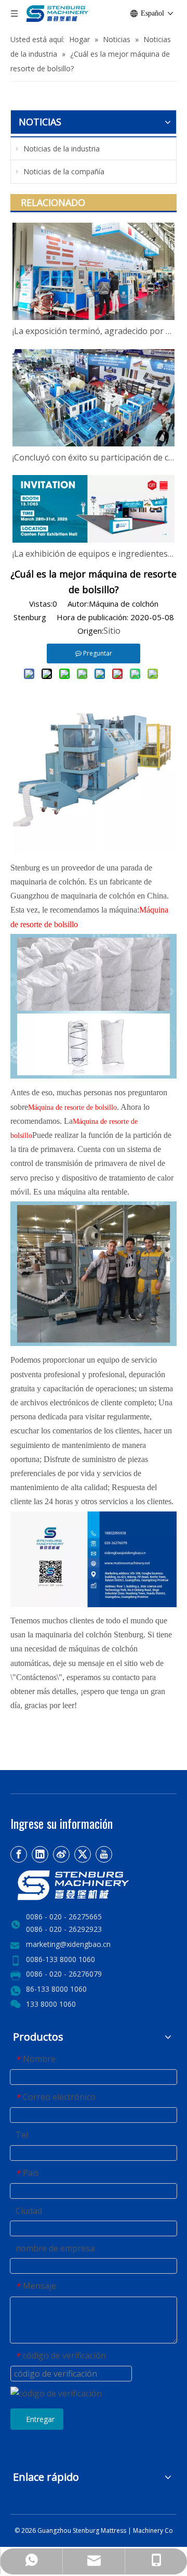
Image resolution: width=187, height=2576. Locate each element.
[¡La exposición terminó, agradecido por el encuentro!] (94, 271)
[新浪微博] (61, 1854)
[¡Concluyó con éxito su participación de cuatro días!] (94, 398)
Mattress (114, 2530)
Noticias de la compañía (63, 171)
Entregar (40, 2419)
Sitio (112, 631)
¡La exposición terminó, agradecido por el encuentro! (94, 331)
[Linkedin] (40, 1854)
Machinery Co (153, 2530)
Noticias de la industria (61, 149)
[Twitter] (83, 1854)
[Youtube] (104, 1854)
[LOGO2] (94, 1885)
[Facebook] (19, 1854)
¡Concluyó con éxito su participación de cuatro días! (94, 457)
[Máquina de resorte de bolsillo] (94, 851)
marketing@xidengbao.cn (68, 1944)
